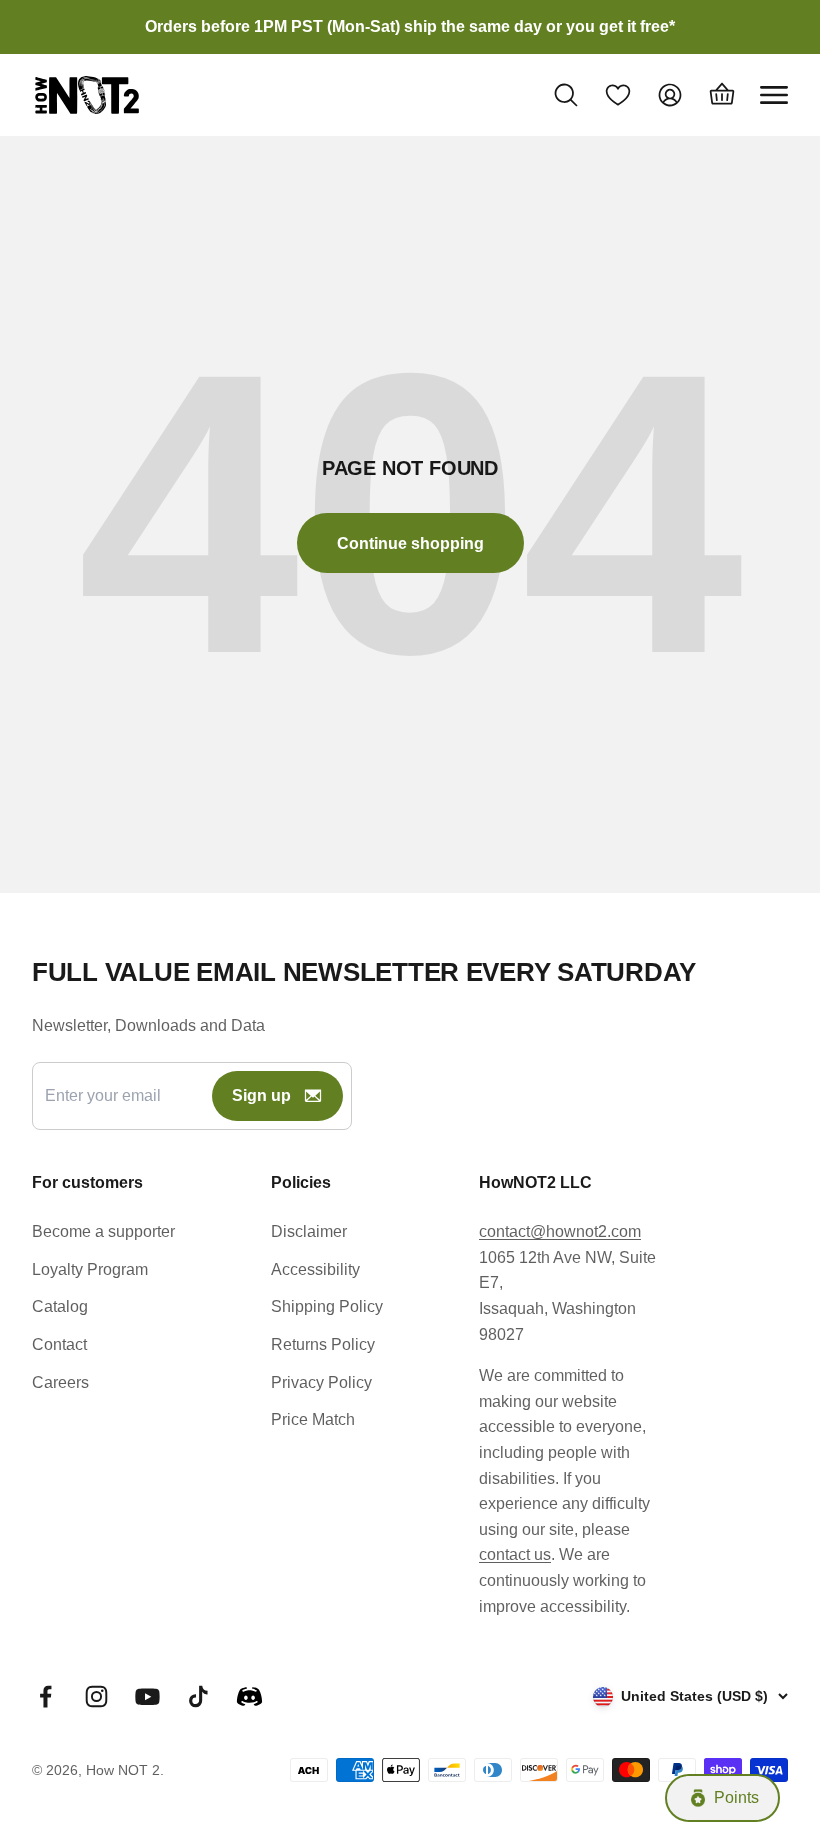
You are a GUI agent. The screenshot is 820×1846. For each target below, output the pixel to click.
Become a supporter (103, 1231)
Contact (59, 1344)
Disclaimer (309, 1231)
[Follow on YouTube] (147, 1696)
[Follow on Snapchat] (249, 1696)
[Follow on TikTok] (198, 1696)
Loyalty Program (90, 1269)
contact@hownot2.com (560, 1231)
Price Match (313, 1419)
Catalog (60, 1306)
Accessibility (315, 1269)
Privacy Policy (321, 1382)
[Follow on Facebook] (45, 1696)
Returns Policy (323, 1344)
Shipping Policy (327, 1306)
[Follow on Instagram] (96, 1696)
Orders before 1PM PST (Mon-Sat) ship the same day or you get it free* (410, 26)
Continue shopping (410, 543)
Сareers (60, 1382)
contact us (515, 1554)
